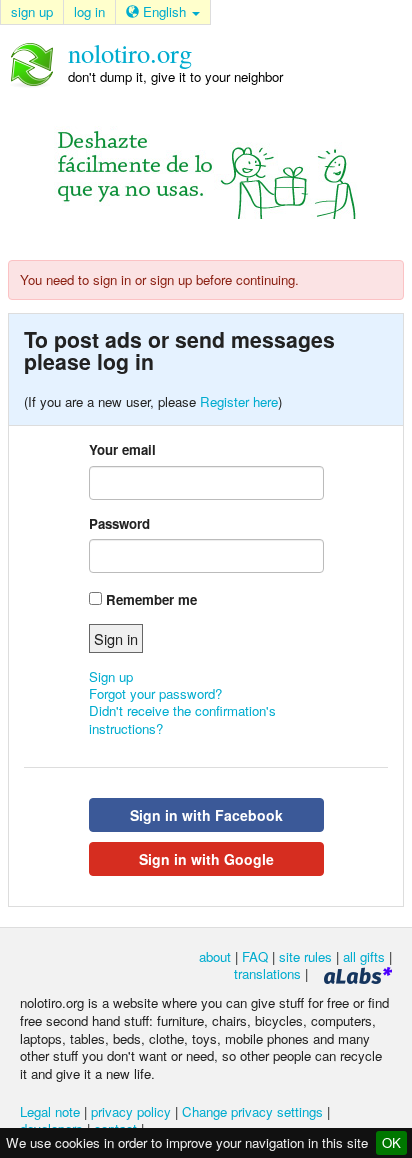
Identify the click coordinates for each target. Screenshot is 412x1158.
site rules (305, 956)
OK (391, 1142)
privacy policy (131, 1111)
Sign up (111, 676)
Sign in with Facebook (206, 815)
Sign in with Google (206, 859)
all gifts (364, 956)
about (215, 956)
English (164, 11)
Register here (239, 401)
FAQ (255, 956)
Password (119, 523)
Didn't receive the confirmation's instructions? (182, 719)
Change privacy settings (252, 1111)
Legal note (50, 1111)
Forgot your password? (155, 693)
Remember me (151, 599)
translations (267, 973)
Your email (122, 449)
